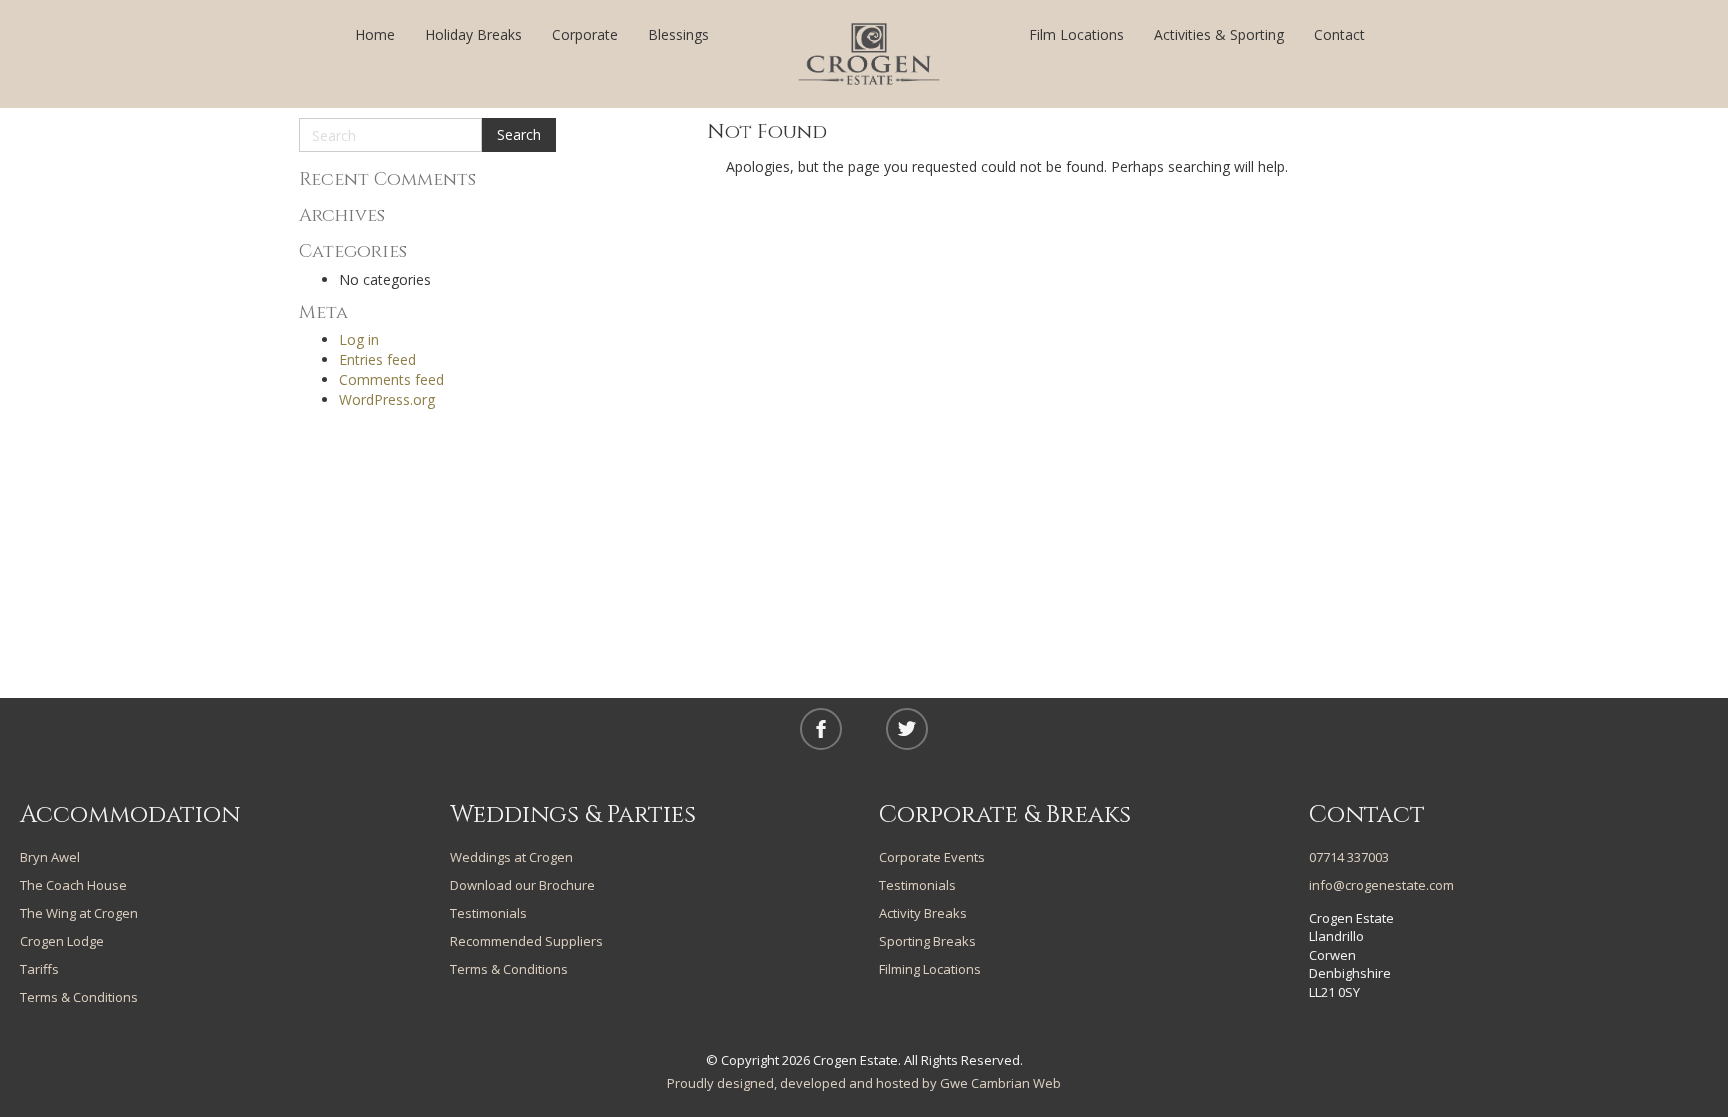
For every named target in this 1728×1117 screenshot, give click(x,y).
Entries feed (377, 359)
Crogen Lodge (62, 941)
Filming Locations (930, 969)
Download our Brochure (522, 885)
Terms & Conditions (79, 997)
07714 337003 (1349, 857)
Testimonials (488, 913)
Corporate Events (932, 857)
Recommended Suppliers (526, 941)
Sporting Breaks (927, 941)
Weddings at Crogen (511, 857)
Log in (359, 339)
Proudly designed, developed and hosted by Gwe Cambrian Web (864, 1083)
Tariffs (39, 969)
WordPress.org (387, 399)
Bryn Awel (50, 857)
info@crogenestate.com (1381, 885)
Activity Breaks (923, 913)
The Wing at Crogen (79, 913)
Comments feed (391, 379)
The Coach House (73, 885)
